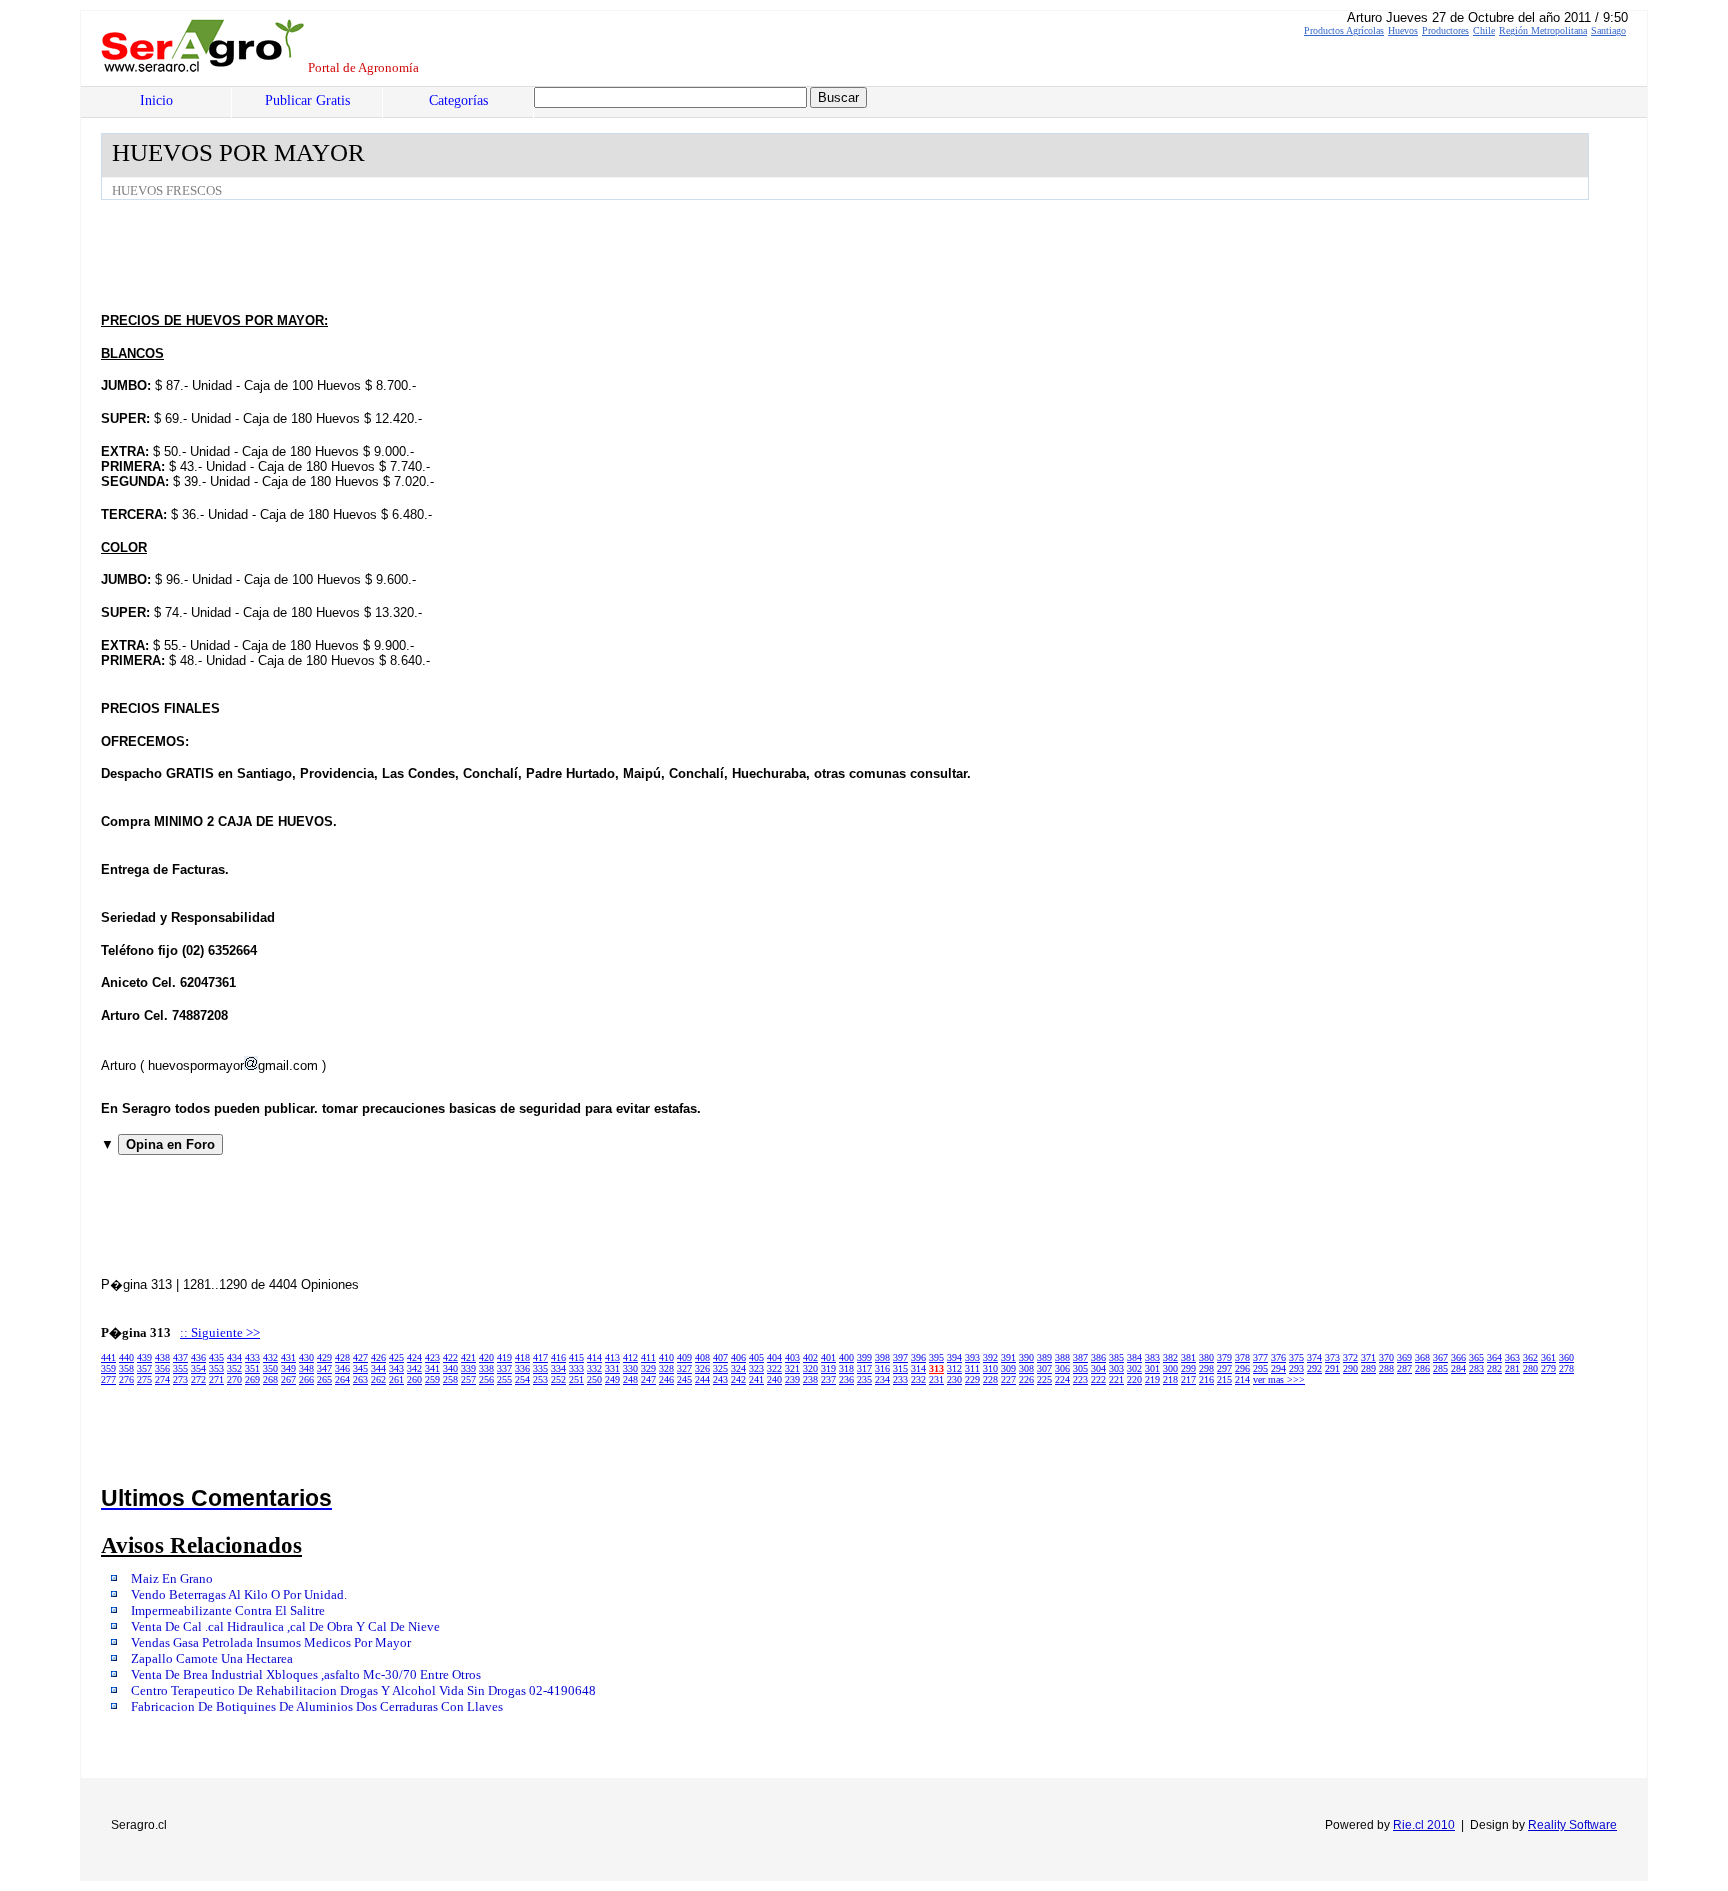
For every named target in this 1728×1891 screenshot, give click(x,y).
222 (1098, 1379)
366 (1458, 1357)
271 (216, 1379)
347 (324, 1368)
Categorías (458, 100)
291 (1332, 1368)
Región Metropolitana (1543, 30)
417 (540, 1357)
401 (828, 1357)
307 (1044, 1368)
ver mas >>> (1279, 1379)
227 (1008, 1379)
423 (432, 1357)
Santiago (1608, 30)
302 (1134, 1368)
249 (612, 1379)
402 (810, 1357)
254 (522, 1379)
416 (558, 1357)
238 (810, 1379)
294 (1278, 1368)
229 (972, 1379)
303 (1116, 1368)
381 (1188, 1357)
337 (504, 1368)
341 (432, 1368)
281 (1512, 1368)
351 (252, 1368)
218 (1170, 1379)
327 (684, 1368)
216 (1206, 1379)
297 (1224, 1368)
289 (1368, 1368)
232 (918, 1379)
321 (792, 1368)
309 (1008, 1368)
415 (576, 1357)
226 (1026, 1379)
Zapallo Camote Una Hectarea (212, 1659)
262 (378, 1379)
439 (144, 1357)
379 (1224, 1357)
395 (936, 1357)
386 (1098, 1357)
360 (1566, 1357)
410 (666, 1357)
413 (612, 1357)
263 (360, 1379)
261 (396, 1379)
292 (1314, 1368)
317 (864, 1368)
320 (810, 1368)
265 (324, 1379)
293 (1296, 1368)
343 (396, 1368)
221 (1116, 1379)
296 (1242, 1368)
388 (1062, 1357)
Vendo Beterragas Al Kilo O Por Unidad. (239, 1595)
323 (756, 1368)
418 (522, 1357)
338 (486, 1368)
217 (1188, 1379)
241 (756, 1379)
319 (828, 1368)
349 (288, 1368)
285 (1440, 1368)
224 (1062, 1379)
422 (450, 1357)
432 (270, 1357)
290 (1350, 1368)
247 (648, 1379)
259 (432, 1379)
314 (918, 1368)
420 (486, 1357)
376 (1278, 1357)
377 (1260, 1357)
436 (198, 1357)
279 (1548, 1368)
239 (792, 1379)
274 (162, 1379)
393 (972, 1357)
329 (648, 1368)
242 (738, 1379)
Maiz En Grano (172, 1579)
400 (846, 1357)
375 (1296, 1357)
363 (1512, 1357)
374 (1314, 1357)
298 (1206, 1368)
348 (306, 1368)
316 (882, 1368)
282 (1494, 1368)
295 (1260, 1368)
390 (1026, 1357)
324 (738, 1368)
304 (1098, 1368)
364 (1494, 1357)
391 (1008, 1357)
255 (504, 1379)
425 (396, 1357)
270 (234, 1379)
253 (540, 1379)
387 (1080, 1357)
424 (414, 1357)
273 (180, 1379)
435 (216, 1357)
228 (990, 1379)
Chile (1484, 30)
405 (756, 1357)
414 (594, 1357)
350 (270, 1368)
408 (702, 1357)
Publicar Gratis (307, 100)
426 (378, 1357)
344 (378, 1368)
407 (720, 1357)
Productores (1445, 30)
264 (342, 1379)
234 (882, 1379)
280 (1530, 1368)
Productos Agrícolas (1344, 30)
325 (720, 1368)
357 (144, 1368)
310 (990, 1368)
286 (1422, 1368)
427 (360, 1357)
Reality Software (1572, 1825)
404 (774, 1357)
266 (306, 1379)
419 (504, 1357)
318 (846, 1368)
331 (612, 1368)
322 (774, 1368)
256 (486, 1379)
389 (1044, 1357)
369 (1404, 1357)
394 (954, 1357)
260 (414, 1379)
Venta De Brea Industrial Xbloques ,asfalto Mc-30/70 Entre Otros (306, 1675)
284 (1458, 1368)
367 (1440, 1357)
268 (270, 1379)
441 (108, 1357)
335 (540, 1368)
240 (774, 1379)
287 (1404, 1368)
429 (324, 1357)
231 (936, 1379)
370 (1386, 1357)
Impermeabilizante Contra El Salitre (228, 1611)
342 (414, 1368)
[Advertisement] (465, 255)
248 (630, 1379)
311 (972, 1368)
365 (1476, 1357)
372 (1350, 1357)
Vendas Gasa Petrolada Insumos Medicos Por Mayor (271, 1643)
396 (918, 1357)
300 (1170, 1368)
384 (1134, 1357)
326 (702, 1368)
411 (648, 1357)
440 (126, 1357)
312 (954, 1368)
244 (702, 1379)
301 (1152, 1368)
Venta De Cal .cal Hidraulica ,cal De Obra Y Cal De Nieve (285, 1627)
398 (882, 1357)
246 (666, 1379)
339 (468, 1368)
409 (684, 1357)
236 (846, 1379)
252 (558, 1379)
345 (360, 1368)
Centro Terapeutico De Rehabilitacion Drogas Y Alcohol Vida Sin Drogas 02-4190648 (363, 1691)
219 (1152, 1379)
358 (126, 1368)
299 (1188, 1368)
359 (108, 1368)
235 (864, 1379)
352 (234, 1368)
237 (828, 1379)
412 (630, 1357)
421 (468, 1357)
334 (558, 1368)
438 (162, 1357)
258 (450, 1379)
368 (1422, 1357)
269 (252, 1379)
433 (252, 1357)
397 (900, 1357)
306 (1062, 1368)
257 (468, 1379)
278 (1566, 1368)
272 (198, 1379)
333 (576, 1368)
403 (792, 1357)
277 (108, 1379)
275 (144, 1379)
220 (1134, 1379)
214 (1242, 1379)
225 (1044, 1379)
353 (216, 1368)
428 (342, 1357)
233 (900, 1379)
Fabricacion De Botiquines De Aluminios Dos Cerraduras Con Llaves (317, 1707)
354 (198, 1368)
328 (666, 1368)
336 (522, 1368)
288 (1386, 1368)
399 (864, 1357)
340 (450, 1368)
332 (594, 1368)
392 (990, 1357)
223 (1080, 1379)
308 (1026, 1368)
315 (900, 1368)
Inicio (156, 100)
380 (1206, 1357)
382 (1170, 1357)
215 (1224, 1379)
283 (1476, 1368)
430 (306, 1357)
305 (1080, 1368)
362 (1530, 1357)
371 (1368, 1357)
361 (1548, 1357)
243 (720, 1379)
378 (1242, 1357)
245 (684, 1379)
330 (630, 1368)
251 (576, 1379)
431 (288, 1357)
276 (126, 1379)
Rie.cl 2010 (1424, 1825)
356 (162, 1368)
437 (180, 1357)
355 (180, 1368)
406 (738, 1357)
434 (234, 1357)
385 (1116, 1357)
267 (288, 1379)
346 (342, 1368)
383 (1152, 1357)
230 (954, 1379)
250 (594, 1379)
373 (1332, 1357)
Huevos (1403, 30)
